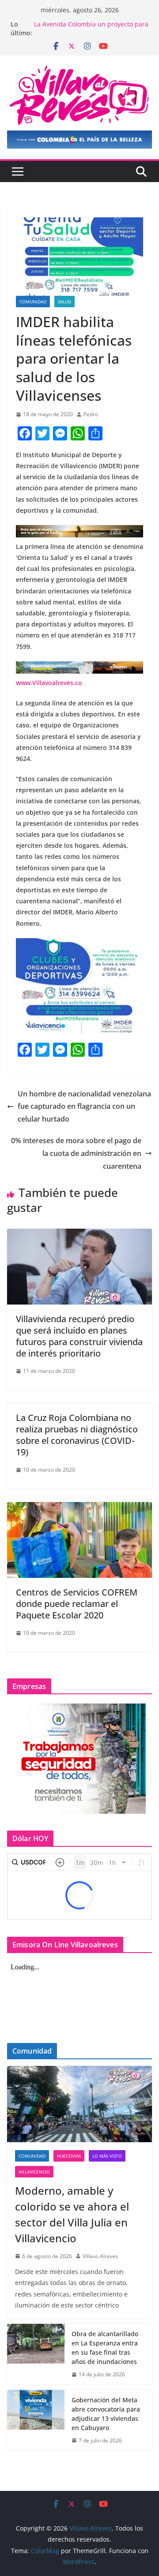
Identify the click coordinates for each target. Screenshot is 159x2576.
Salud (64, 302)
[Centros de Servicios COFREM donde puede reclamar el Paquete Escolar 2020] (79, 1508)
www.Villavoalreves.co (49, 683)
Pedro (91, 414)
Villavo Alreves (100, 2256)
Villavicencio (34, 2172)
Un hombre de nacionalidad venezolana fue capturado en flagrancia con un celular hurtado (84, 1107)
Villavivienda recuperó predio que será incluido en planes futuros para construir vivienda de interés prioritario (79, 1336)
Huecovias (69, 2156)
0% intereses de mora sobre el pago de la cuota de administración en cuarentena (76, 1153)
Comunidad (33, 302)
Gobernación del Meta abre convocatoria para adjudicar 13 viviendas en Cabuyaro (106, 2414)
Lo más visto (107, 2156)
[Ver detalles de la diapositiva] (79, 140)
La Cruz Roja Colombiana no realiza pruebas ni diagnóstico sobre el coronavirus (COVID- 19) (77, 1435)
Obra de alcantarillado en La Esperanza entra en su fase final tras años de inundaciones (105, 2348)
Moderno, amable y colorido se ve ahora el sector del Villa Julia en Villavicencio (72, 2214)
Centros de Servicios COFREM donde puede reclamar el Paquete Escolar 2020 (77, 1604)
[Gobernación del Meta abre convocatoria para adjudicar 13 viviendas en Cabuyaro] (36, 2420)
